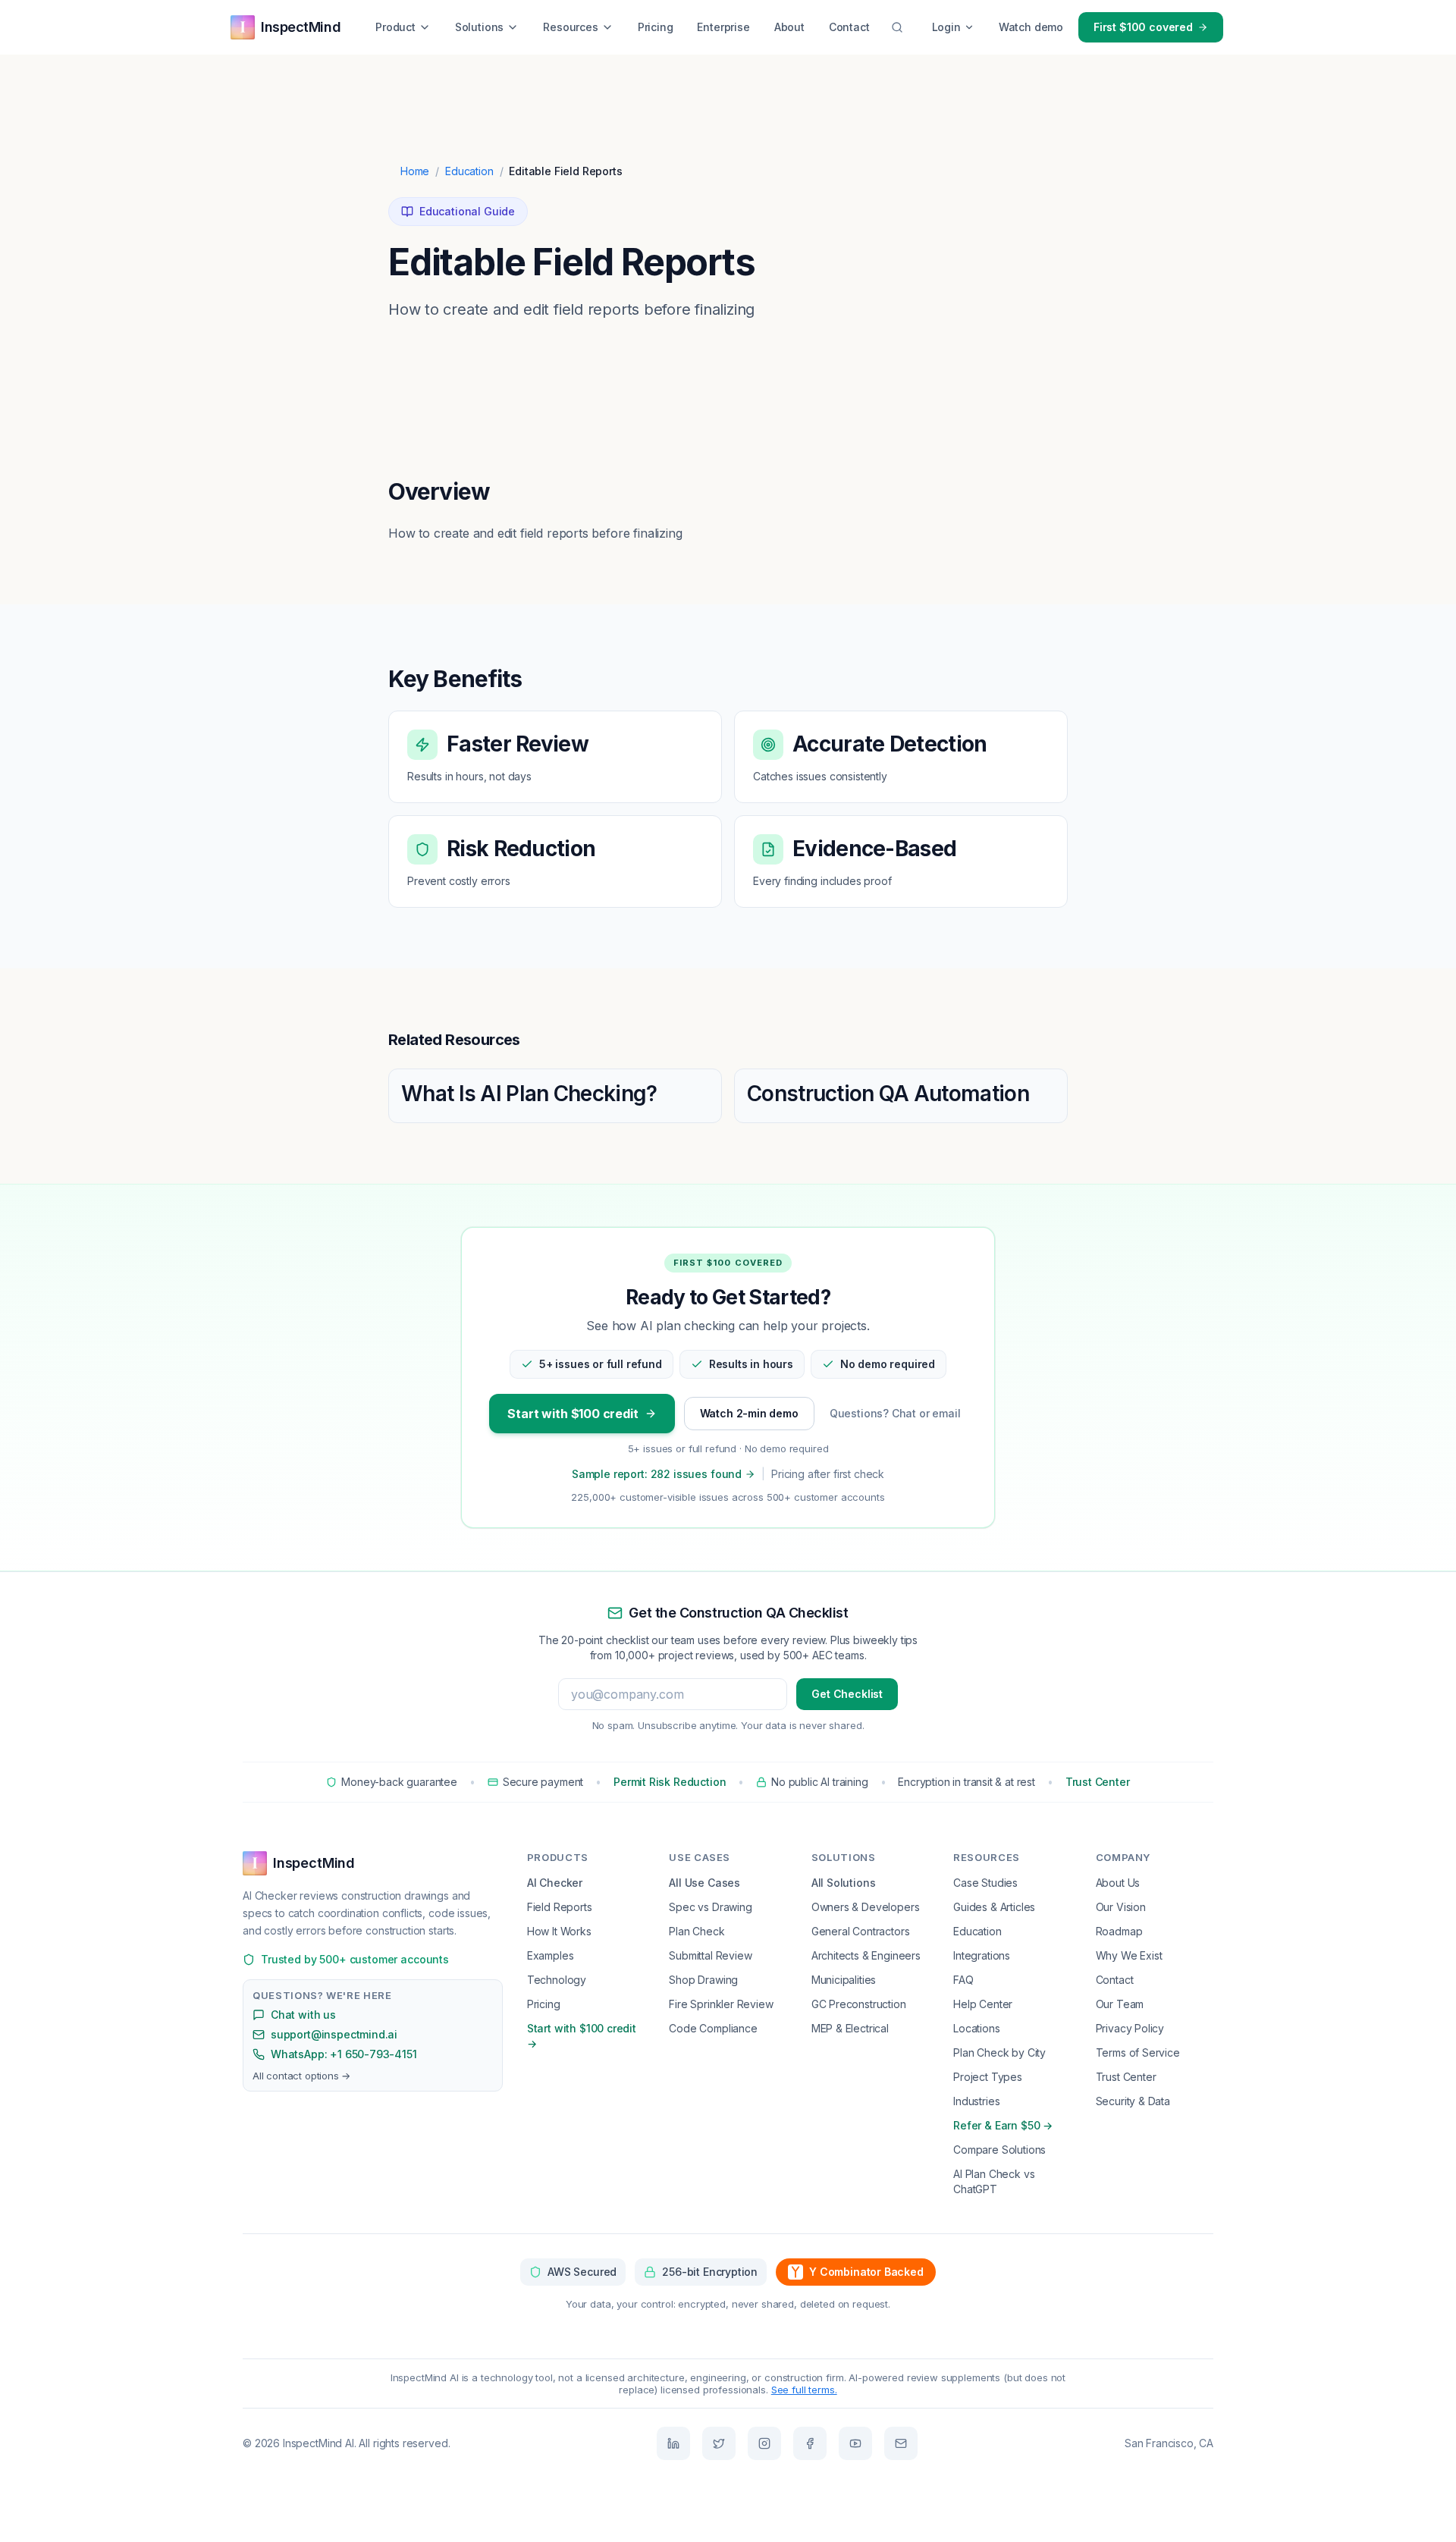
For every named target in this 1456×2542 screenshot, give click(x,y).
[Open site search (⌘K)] (897, 27)
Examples (551, 1955)
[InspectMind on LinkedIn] (673, 2443)
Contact (849, 27)
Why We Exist (1129, 1955)
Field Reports (560, 1907)
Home (415, 171)
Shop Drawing (703, 1980)
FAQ (963, 1980)
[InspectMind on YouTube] (855, 2443)
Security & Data (1133, 2101)
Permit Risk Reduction (670, 1782)
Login (946, 27)
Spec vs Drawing (710, 1907)
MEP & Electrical (850, 2028)
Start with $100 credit (573, 1414)
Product (395, 27)
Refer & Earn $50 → (1003, 2125)
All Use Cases (704, 1883)
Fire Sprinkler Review (721, 2004)
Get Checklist (847, 1694)
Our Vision (1121, 1907)
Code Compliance (713, 2028)
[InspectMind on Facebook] (810, 2443)
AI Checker (555, 1883)
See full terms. (804, 2390)
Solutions (479, 27)
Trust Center (1098, 1782)
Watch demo (1031, 27)
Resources (570, 27)
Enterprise (723, 27)
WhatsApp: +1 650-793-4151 (344, 2054)
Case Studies (985, 1883)
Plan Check (697, 1931)
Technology (557, 1980)
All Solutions (844, 1883)
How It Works (559, 1931)
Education (469, 171)
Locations (976, 2028)
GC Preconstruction (859, 2004)
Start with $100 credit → (582, 2036)
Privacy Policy (1130, 2028)
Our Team (1120, 2004)
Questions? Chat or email (895, 1413)
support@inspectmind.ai (334, 2034)
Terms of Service (1138, 2052)
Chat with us (303, 2015)
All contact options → (301, 2076)
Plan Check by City (999, 2052)
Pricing (656, 27)
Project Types (988, 2077)
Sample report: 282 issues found (657, 1474)
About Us (1118, 1883)
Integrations (982, 1955)
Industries (976, 2101)
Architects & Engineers (866, 1955)
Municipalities (844, 1980)
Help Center (983, 2004)
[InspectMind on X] (719, 2443)
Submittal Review (710, 1955)
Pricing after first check (828, 1474)
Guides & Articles (994, 1907)
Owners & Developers (866, 1907)
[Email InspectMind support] (901, 2443)
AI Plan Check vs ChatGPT (994, 2181)
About (789, 27)
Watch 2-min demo (749, 1413)
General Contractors (861, 1931)
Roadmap (1119, 1931)
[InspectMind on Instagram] (764, 2443)
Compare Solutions (999, 2150)
